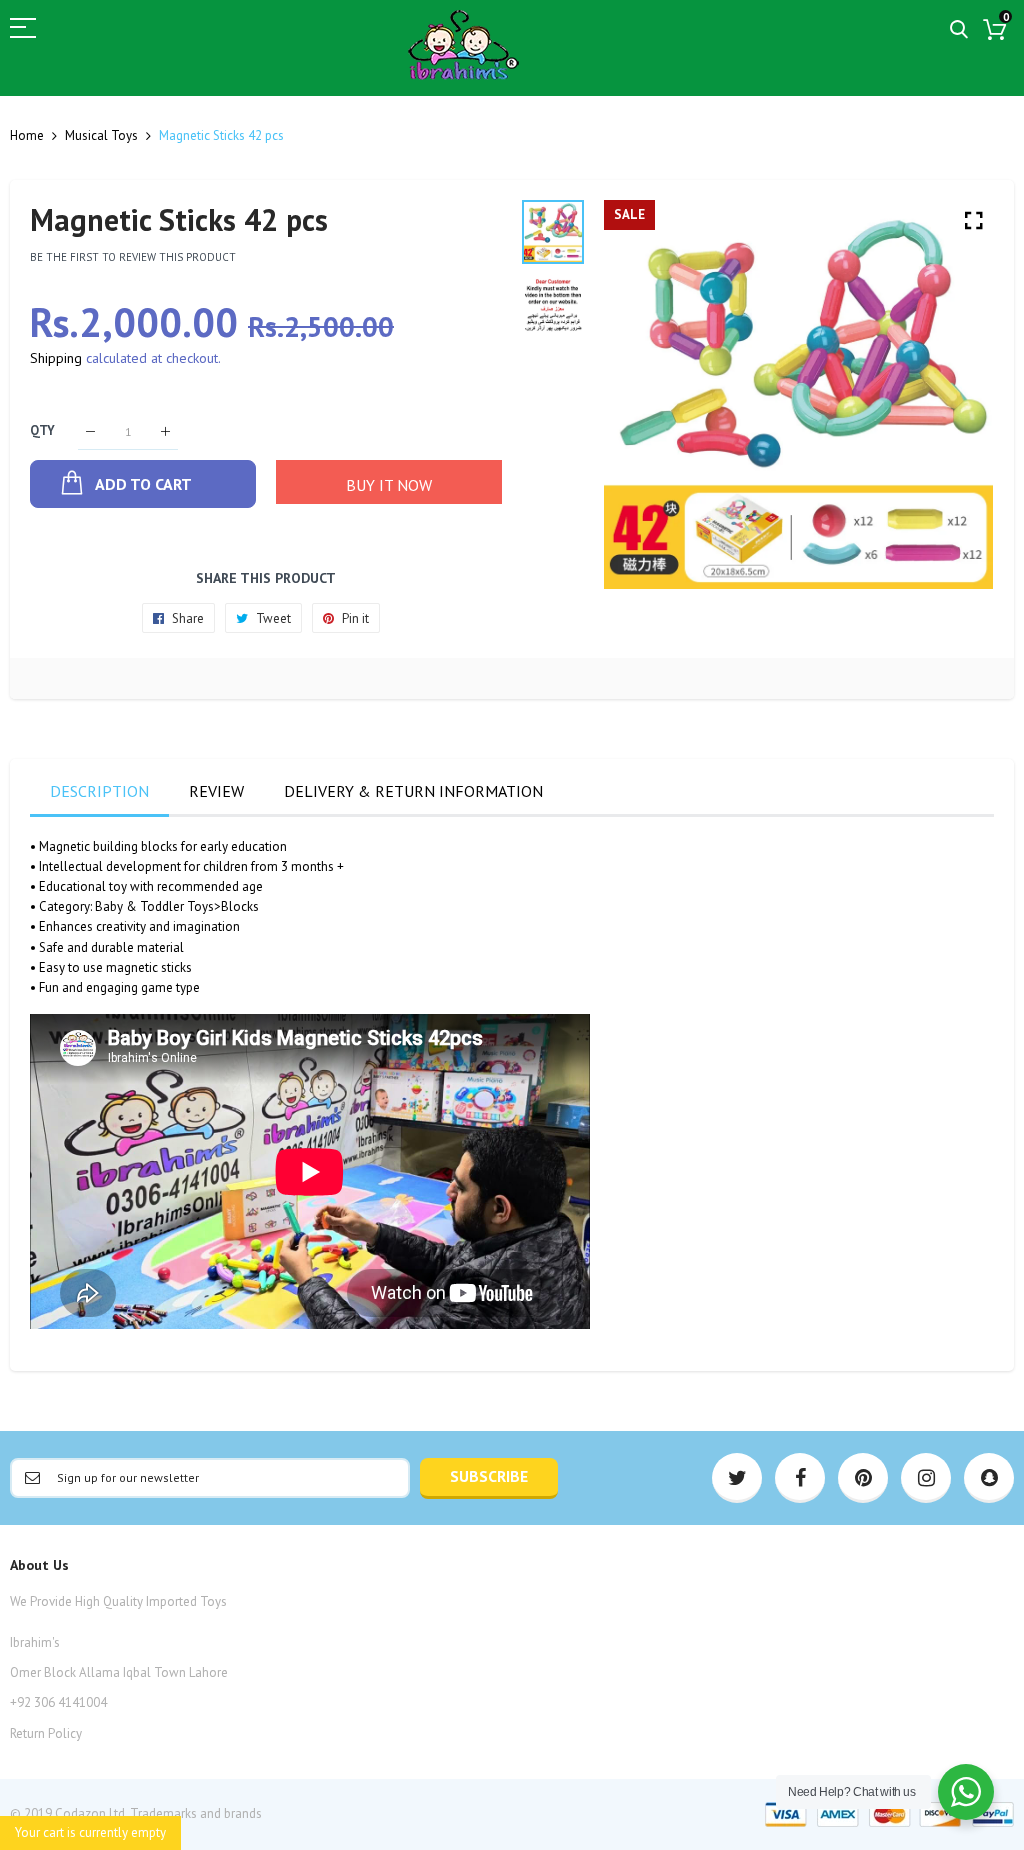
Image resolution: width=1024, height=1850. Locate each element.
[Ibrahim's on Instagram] (926, 1478)
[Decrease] (90, 431)
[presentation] (644, 395)
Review (216, 791)
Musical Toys (101, 135)
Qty (42, 431)
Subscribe (489, 1476)
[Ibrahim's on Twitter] (737, 1478)
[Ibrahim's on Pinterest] (863, 1478)
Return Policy (46, 1733)
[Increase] (165, 431)
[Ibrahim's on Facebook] (800, 1478)
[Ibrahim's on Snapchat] (989, 1478)
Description (99, 791)
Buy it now (389, 485)
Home (27, 135)
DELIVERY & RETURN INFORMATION (413, 791)
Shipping (56, 358)
